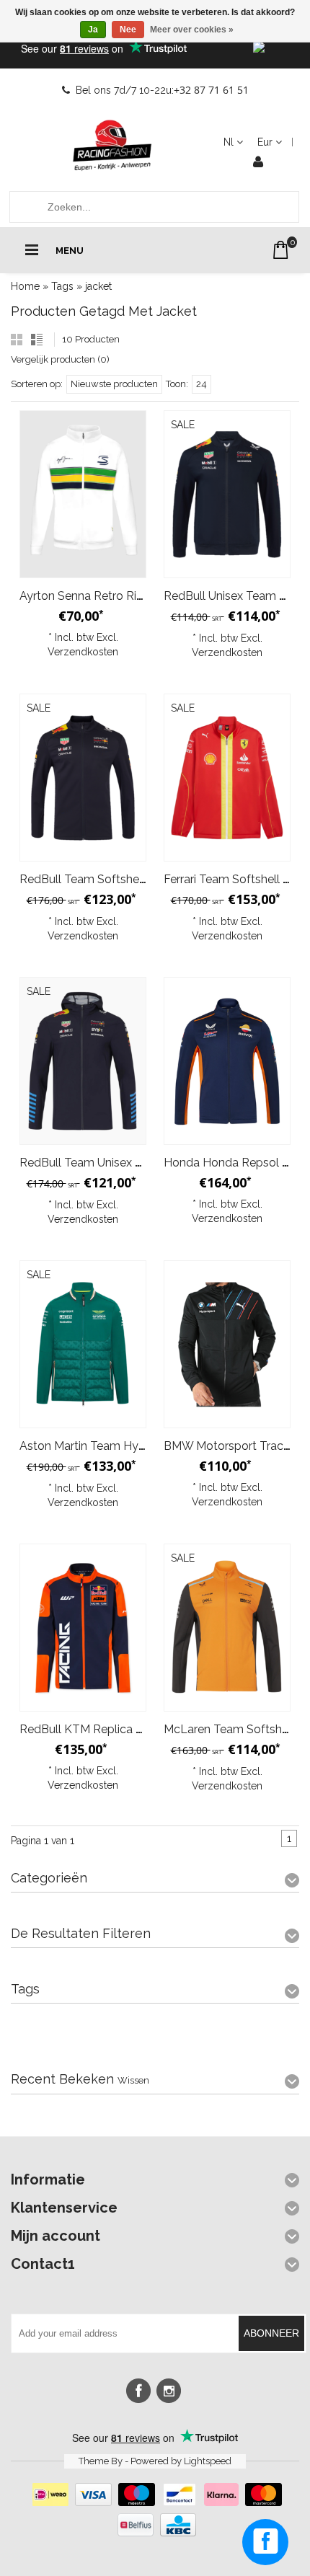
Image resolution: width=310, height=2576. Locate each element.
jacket (98, 286)
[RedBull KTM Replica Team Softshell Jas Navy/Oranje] (83, 1628)
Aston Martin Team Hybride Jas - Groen (124, 1446)
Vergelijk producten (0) (60, 359)
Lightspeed (208, 2461)
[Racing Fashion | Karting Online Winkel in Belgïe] (112, 146)
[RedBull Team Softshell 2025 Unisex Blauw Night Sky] (83, 778)
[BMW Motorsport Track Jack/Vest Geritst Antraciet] (227, 1344)
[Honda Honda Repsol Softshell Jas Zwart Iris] (227, 1061)
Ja (93, 30)
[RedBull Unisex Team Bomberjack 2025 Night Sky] (227, 494)
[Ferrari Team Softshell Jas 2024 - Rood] (227, 778)
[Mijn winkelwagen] (281, 250)
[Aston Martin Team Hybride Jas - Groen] (83, 1344)
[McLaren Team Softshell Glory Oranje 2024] (227, 1628)
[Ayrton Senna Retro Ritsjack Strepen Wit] (83, 494)
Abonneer (271, 2333)
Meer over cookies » (192, 30)
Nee (128, 30)
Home (25, 286)
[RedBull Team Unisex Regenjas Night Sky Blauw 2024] (83, 1061)
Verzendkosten (83, 652)
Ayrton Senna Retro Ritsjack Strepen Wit (126, 596)
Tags (62, 286)
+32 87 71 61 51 (211, 90)
